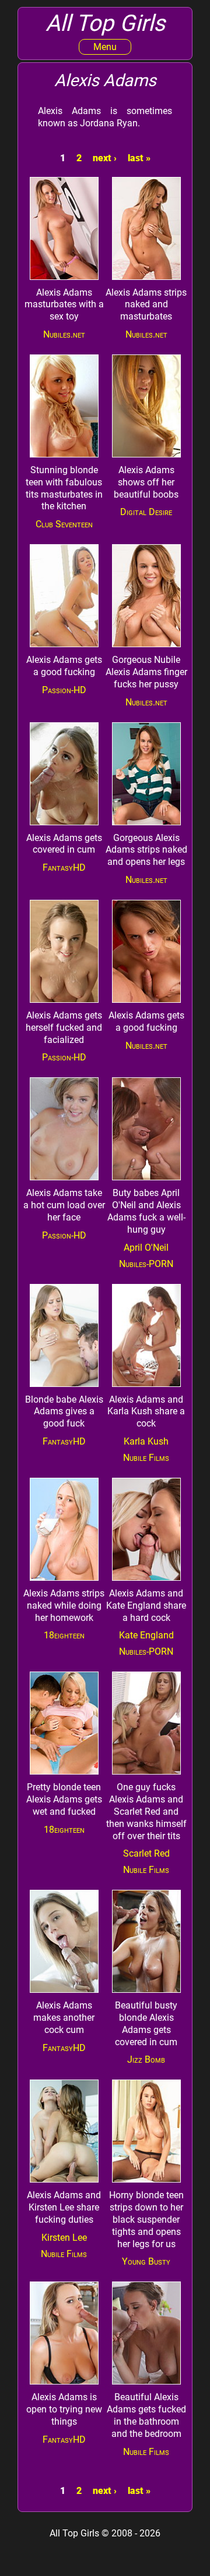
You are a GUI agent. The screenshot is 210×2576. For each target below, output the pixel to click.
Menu (105, 47)
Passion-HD (64, 690)
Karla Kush (146, 1441)
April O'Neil (146, 1248)
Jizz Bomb (146, 2059)
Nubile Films (146, 1458)
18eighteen (64, 1635)
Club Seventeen (64, 524)
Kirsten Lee (64, 2238)
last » (139, 158)
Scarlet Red (146, 1853)
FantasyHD (64, 867)
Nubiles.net (64, 334)
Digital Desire (146, 512)
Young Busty (146, 2261)
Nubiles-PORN (146, 1264)
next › (105, 158)
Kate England (146, 1635)
